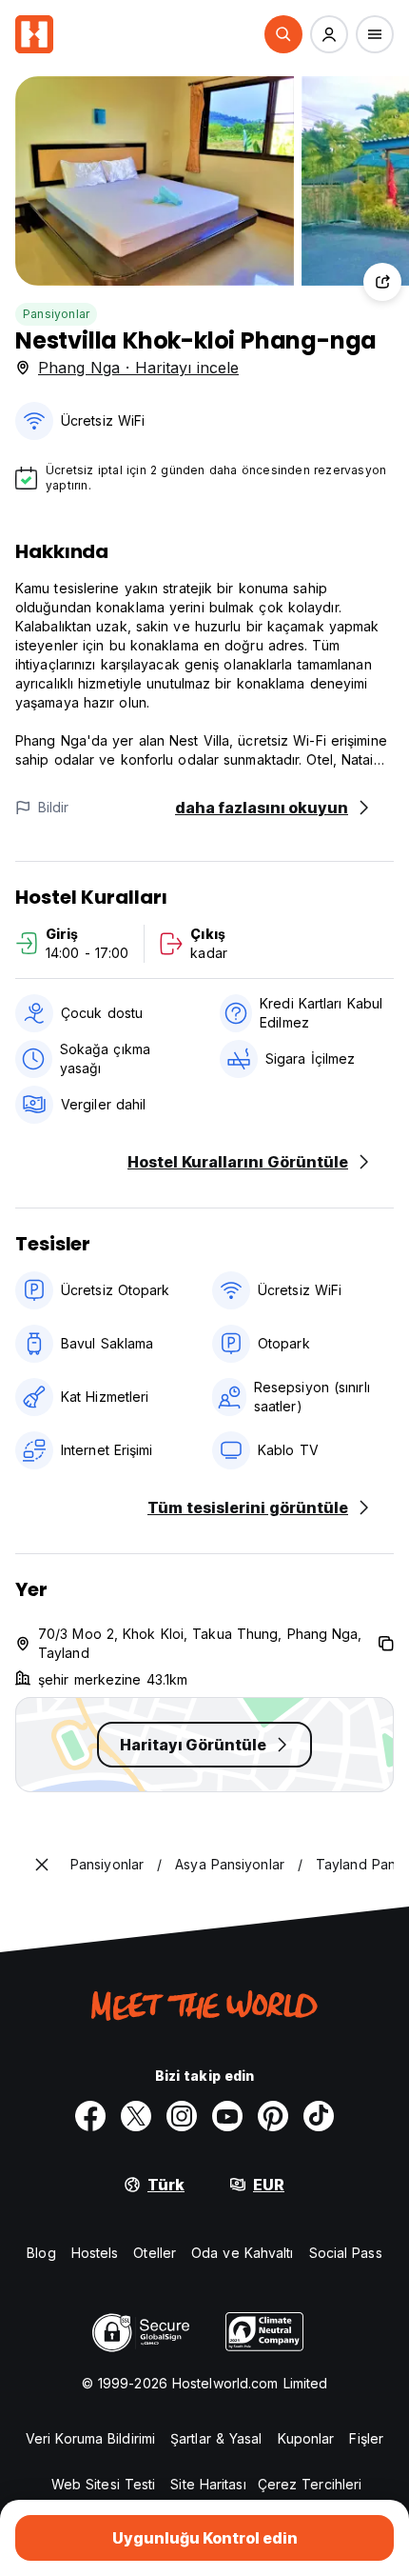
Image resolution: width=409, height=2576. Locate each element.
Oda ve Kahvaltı (243, 2253)
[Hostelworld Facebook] (90, 2116)
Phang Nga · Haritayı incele (138, 368)
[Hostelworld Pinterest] (273, 2116)
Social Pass (346, 2253)
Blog (41, 2253)
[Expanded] (42, 1865)
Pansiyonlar (56, 314)
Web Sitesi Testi (104, 2484)
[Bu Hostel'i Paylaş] (382, 282)
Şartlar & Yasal (216, 2438)
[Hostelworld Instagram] (182, 2116)
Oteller (155, 2253)
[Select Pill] (283, 34)
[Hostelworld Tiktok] (319, 2116)
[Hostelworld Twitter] (136, 2116)
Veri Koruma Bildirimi (90, 2438)
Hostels (95, 2253)
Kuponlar (306, 2438)
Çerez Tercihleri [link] (310, 2484)
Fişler (366, 2438)
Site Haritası (208, 2484)
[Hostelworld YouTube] (227, 2116)
